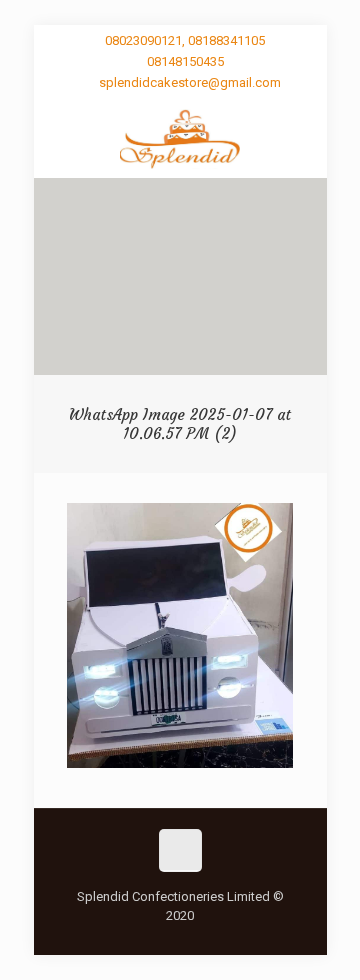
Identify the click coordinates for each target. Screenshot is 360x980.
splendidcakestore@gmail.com (190, 82)
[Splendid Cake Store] (180, 138)
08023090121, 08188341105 (185, 40)
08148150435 (185, 61)
